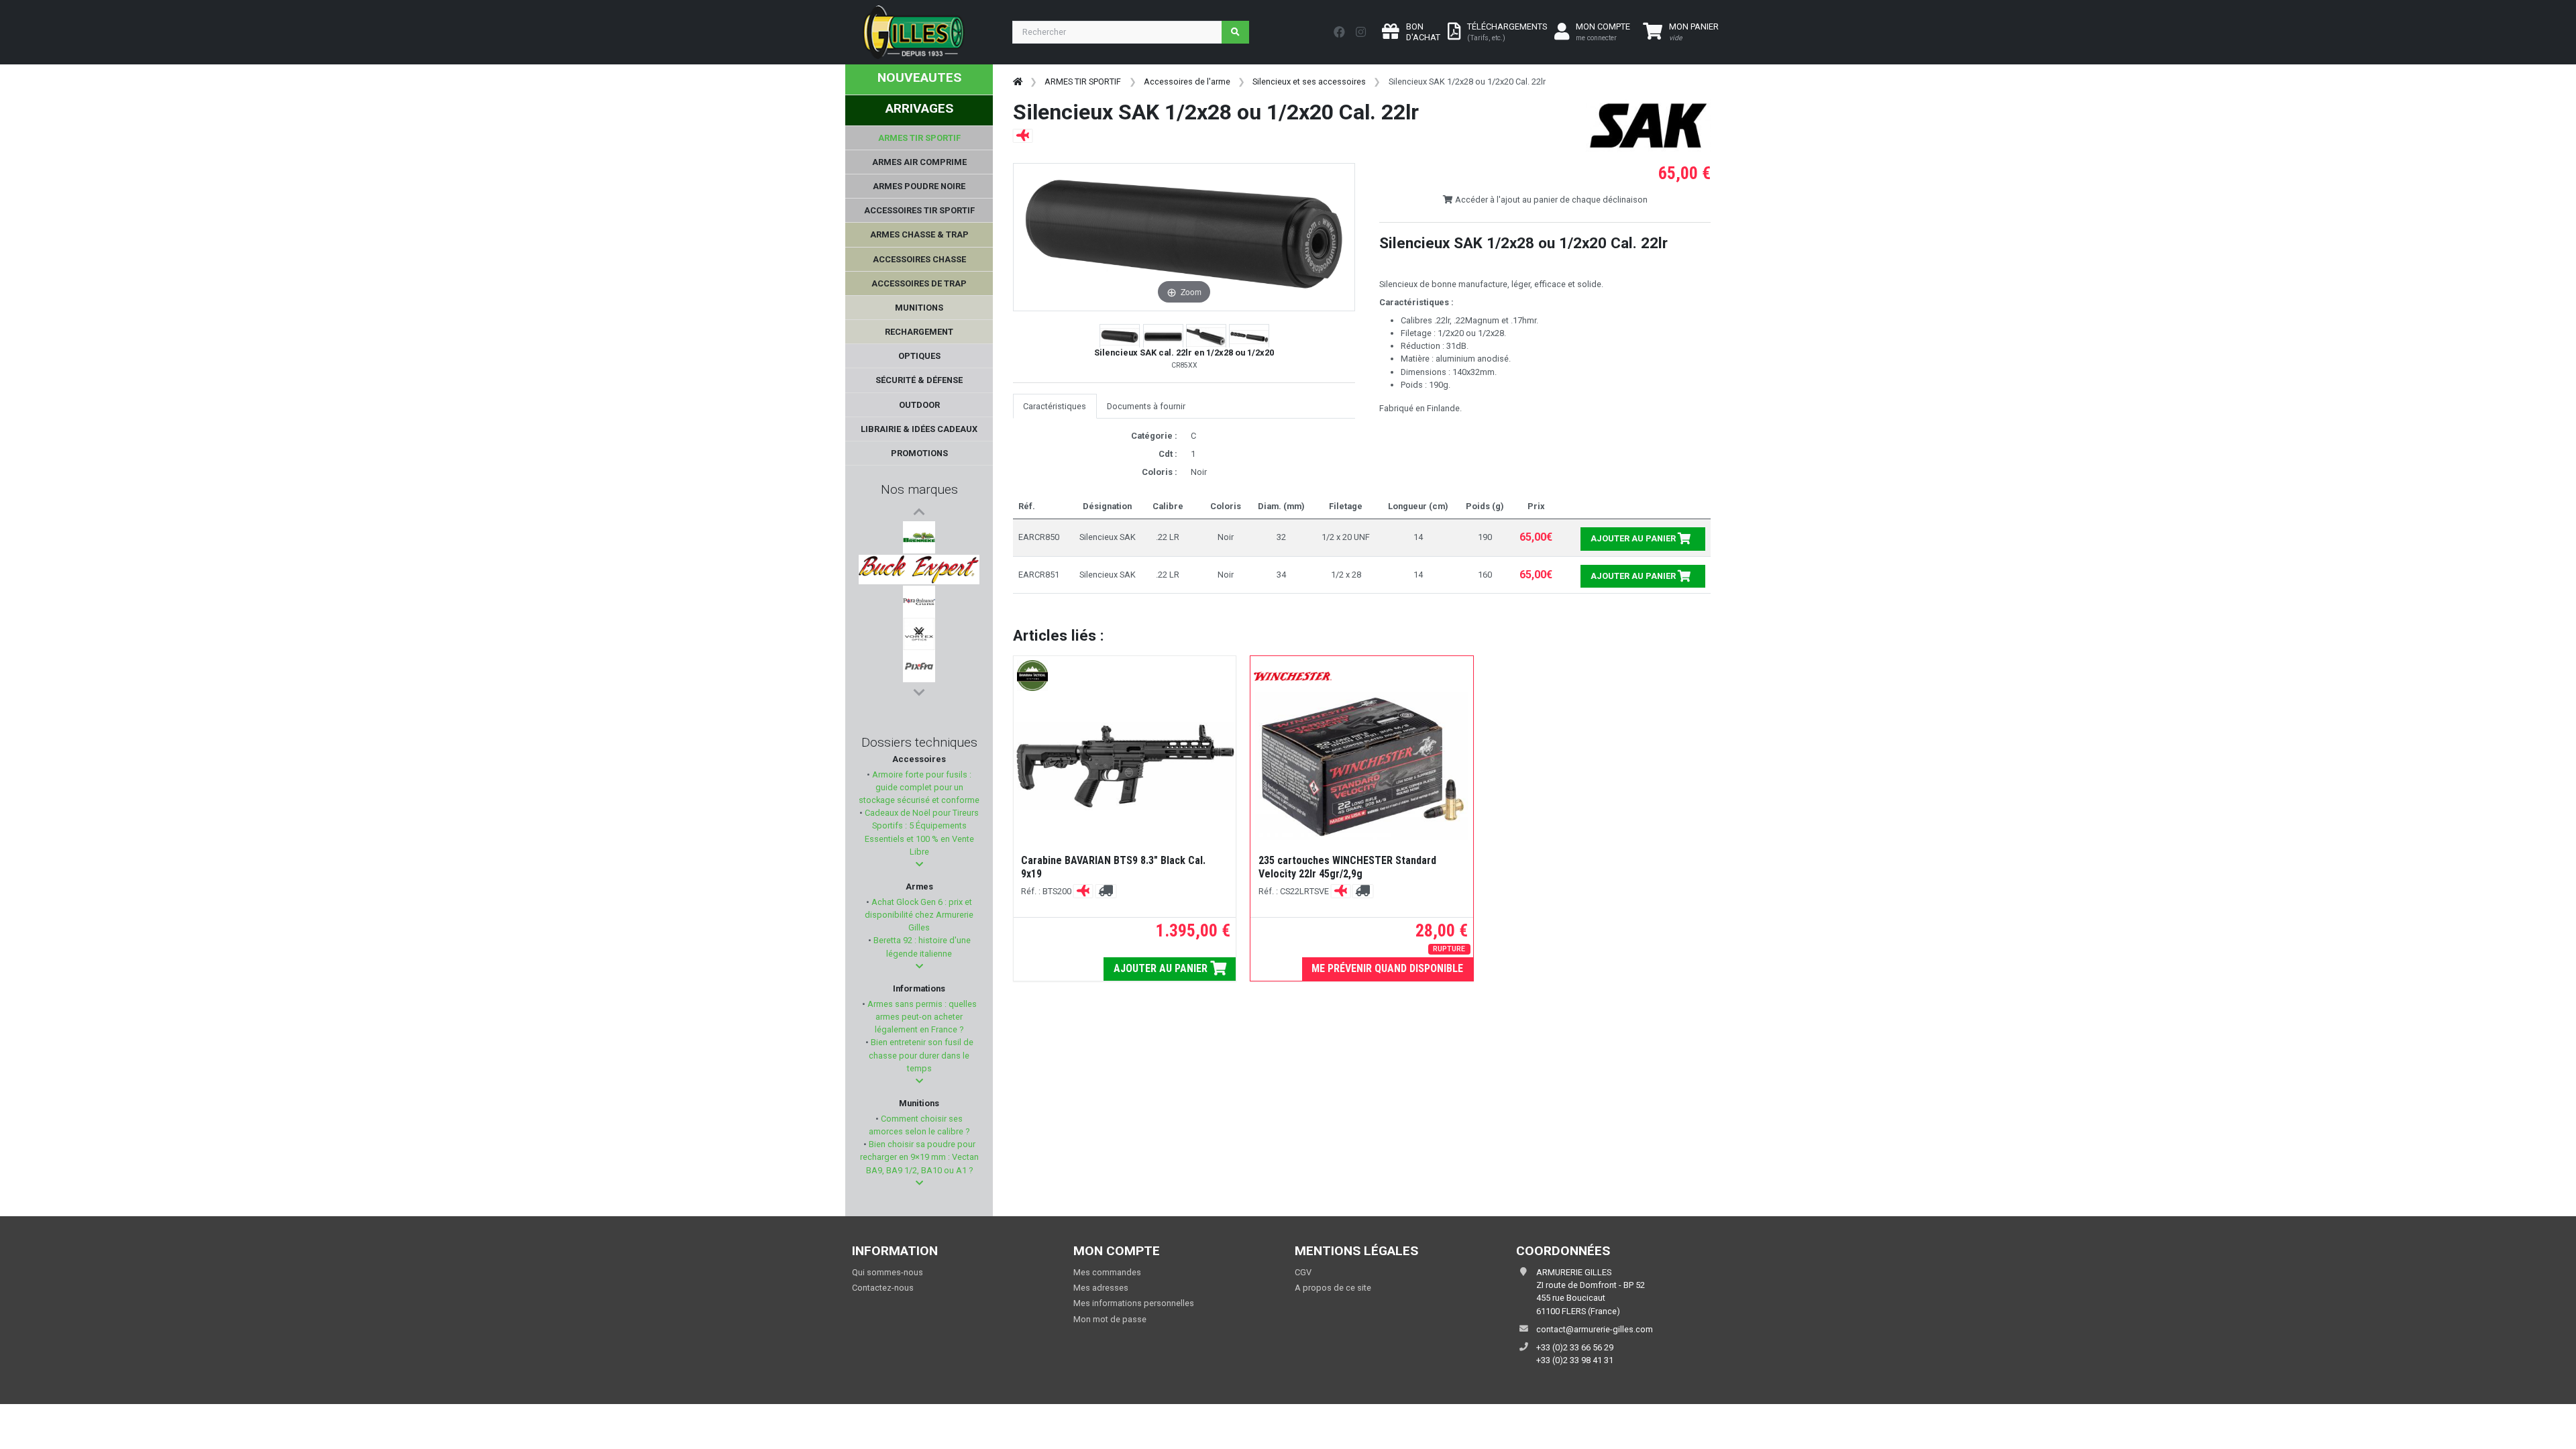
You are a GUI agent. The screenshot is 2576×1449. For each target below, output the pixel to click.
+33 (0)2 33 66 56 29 (1575, 1347)
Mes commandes (1107, 1272)
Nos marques (919, 489)
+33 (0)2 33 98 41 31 (1575, 1360)
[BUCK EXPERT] (919, 570)
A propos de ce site (1333, 1288)
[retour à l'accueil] (1018, 82)
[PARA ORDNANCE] (919, 602)
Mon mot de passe (1110, 1319)
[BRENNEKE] (919, 537)
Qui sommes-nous (888, 1272)
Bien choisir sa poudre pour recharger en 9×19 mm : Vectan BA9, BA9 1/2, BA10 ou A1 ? (919, 1157)
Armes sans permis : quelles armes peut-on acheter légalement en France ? (921, 1017)
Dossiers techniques (919, 742)
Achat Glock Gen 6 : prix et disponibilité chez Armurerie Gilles (919, 915)
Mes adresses (1101, 1288)
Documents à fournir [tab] (1146, 406)
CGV (1303, 1272)
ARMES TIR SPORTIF (1083, 82)
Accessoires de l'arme (1187, 82)
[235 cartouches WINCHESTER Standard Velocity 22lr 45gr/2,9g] (1362, 766)
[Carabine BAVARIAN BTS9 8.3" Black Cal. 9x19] (1125, 766)
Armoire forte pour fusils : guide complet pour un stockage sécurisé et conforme (919, 787)
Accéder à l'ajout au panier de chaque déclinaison (1550, 200)
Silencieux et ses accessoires (1309, 82)
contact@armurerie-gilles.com (1595, 1329)
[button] (919, 864)
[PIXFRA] (919, 666)
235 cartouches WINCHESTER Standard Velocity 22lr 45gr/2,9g (1347, 867)
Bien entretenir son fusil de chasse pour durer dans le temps (921, 1055)
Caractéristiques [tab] (1055, 406)
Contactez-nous (883, 1288)
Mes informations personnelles (1134, 1303)
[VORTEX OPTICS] (919, 634)
